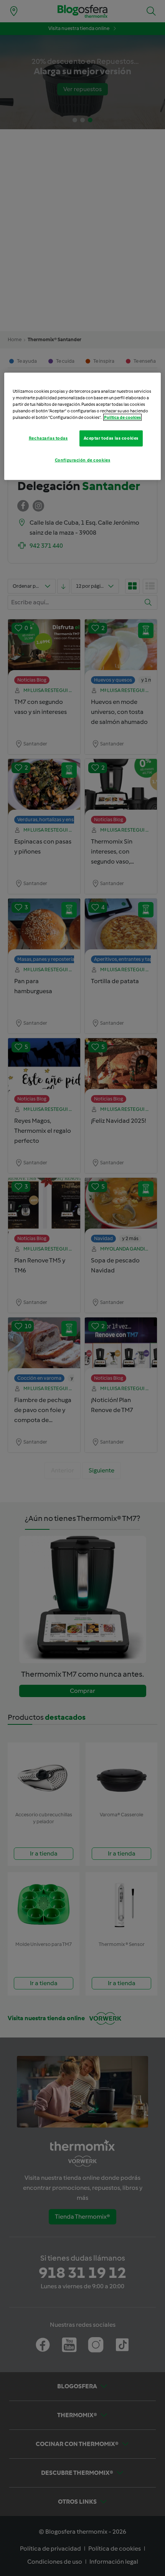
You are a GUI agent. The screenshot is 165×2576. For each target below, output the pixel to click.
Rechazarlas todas (48, 438)
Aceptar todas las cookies (111, 438)
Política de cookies (122, 417)
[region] (83, 426)
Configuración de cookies (83, 460)
